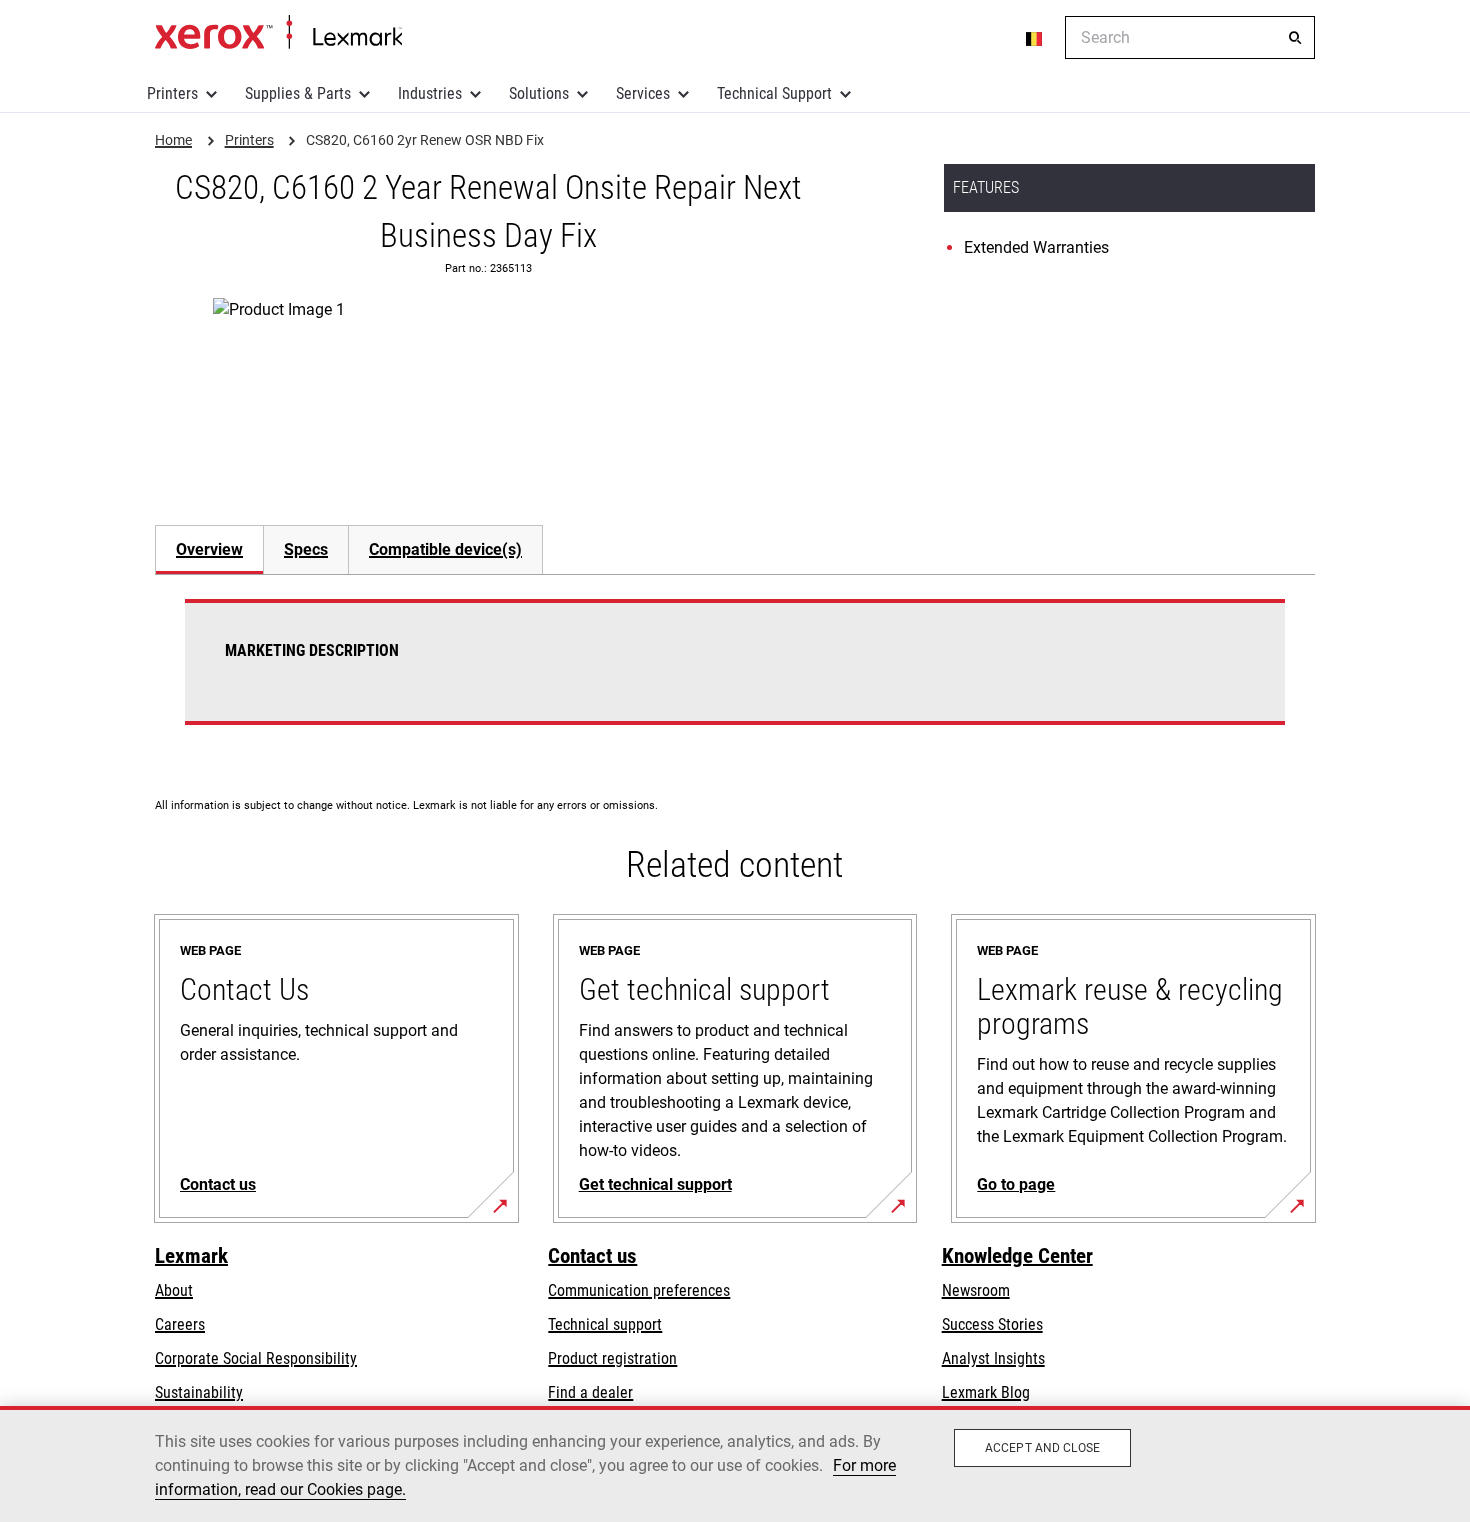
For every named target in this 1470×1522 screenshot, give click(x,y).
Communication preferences (639, 1290)
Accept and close (1042, 1448)
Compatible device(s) (445, 549)
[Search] (1295, 38)
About (174, 1290)
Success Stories (992, 1324)
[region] (735, 1464)
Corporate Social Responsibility (256, 1358)
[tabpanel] (735, 674)
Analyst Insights (993, 1358)
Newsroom (976, 1290)
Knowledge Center (1017, 1256)
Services (643, 93)
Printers (172, 93)
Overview (209, 549)
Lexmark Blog (986, 1392)
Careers (180, 1324)
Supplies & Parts (298, 93)
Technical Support (774, 93)
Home (278, 33)
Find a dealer (590, 1392)
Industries (430, 93)
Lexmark (191, 1256)
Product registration (612, 1358)
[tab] (209, 549)
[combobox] (1190, 37)
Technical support (605, 1324)
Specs (306, 549)
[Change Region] (1035, 38)
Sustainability (199, 1392)
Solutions (539, 93)
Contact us (592, 1256)
